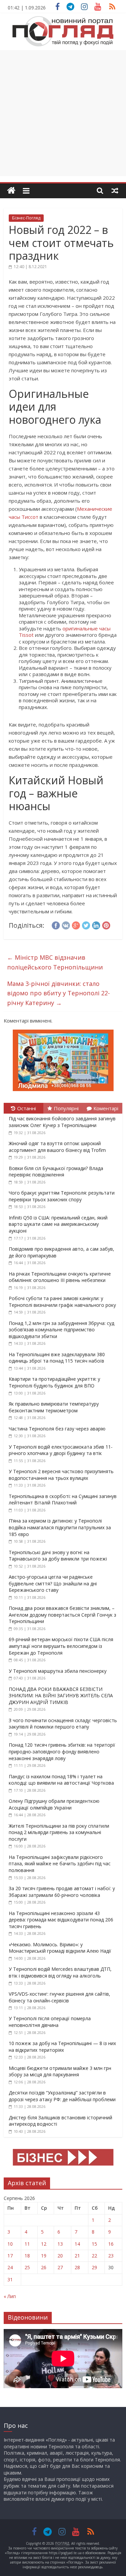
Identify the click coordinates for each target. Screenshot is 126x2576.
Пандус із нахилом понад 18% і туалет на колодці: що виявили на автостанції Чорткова (61, 1780)
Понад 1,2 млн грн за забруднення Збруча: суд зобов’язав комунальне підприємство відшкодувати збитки (61, 1330)
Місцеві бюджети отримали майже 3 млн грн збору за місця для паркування (60, 2071)
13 (60, 2244)
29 (94, 2267)
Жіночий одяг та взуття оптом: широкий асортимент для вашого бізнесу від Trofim (57, 1147)
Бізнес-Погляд (26, 218)
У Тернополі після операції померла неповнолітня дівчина (50, 2022)
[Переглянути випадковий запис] (115, 191)
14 (77, 2244)
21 (77, 2256)
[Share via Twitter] (86, 924)
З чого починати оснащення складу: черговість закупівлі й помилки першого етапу (63, 1724)
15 (94, 2244)
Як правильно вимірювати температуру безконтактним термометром (54, 1407)
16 (111, 2244)
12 (44, 2244)
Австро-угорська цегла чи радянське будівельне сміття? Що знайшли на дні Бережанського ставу (53, 1583)
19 (44, 2256)
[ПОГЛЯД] (11, 191)
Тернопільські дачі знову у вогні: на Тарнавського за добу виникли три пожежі (58, 1556)
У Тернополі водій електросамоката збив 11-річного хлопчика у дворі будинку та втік (61, 1450)
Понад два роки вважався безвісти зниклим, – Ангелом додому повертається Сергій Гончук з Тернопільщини (62, 1615)
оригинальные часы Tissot (65, 632)
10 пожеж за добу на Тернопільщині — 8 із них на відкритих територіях (62, 2047)
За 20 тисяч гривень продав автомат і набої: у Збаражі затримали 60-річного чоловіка (62, 1892)
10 (10, 2244)
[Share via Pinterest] (106, 924)
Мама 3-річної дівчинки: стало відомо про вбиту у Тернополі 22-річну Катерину (58, 993)
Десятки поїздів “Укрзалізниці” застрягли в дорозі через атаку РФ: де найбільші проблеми (62, 2096)
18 (27, 2256)
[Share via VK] (66, 924)
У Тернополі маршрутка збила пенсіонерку (58, 1671)
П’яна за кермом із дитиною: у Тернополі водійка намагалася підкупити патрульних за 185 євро (60, 1527)
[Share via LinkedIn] (96, 924)
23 (111, 2256)
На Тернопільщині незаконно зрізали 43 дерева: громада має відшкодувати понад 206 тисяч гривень (61, 1920)
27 (60, 2267)
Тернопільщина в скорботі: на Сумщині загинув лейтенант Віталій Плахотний (63, 1500)
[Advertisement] (63, 113)
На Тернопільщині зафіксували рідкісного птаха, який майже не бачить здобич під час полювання (60, 1864)
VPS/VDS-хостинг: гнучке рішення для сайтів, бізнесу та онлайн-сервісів (59, 1997)
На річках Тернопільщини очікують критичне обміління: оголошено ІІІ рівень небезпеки (60, 1277)
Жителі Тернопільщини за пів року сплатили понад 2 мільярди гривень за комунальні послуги (59, 1832)
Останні (27, 1108)
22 (94, 2256)
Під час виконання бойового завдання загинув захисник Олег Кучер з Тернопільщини (62, 1122)
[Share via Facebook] (56, 924)
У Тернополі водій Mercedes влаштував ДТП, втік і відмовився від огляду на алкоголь (60, 1972)
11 (27, 2244)
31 (10, 2279)
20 (60, 2256)
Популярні (66, 1108)
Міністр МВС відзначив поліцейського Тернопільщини (55, 962)
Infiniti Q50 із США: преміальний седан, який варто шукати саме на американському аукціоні (58, 1224)
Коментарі (106, 1108)
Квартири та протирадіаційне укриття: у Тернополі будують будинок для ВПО (54, 1382)
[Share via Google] (76, 924)
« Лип (10, 2296)
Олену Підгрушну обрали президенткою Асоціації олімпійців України (54, 1804)
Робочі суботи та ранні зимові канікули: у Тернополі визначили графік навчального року (62, 1302)
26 (44, 2267)
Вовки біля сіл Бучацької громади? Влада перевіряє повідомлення (56, 1172)
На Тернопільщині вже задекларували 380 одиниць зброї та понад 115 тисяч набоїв (57, 1358)
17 (10, 2256)
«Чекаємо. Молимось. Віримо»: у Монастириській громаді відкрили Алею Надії (60, 1948)
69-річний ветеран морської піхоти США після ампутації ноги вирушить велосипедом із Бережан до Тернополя (61, 1646)
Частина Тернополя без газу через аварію (57, 1429)
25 (27, 2267)
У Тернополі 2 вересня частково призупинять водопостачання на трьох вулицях (61, 1475)
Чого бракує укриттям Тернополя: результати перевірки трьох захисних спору (62, 1196)
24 (10, 2267)
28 (77, 2267)
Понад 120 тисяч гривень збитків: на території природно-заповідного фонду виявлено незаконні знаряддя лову (62, 1751)
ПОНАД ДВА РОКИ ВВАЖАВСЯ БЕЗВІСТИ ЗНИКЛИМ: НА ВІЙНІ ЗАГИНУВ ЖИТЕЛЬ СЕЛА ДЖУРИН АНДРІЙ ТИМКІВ (61, 1696)
